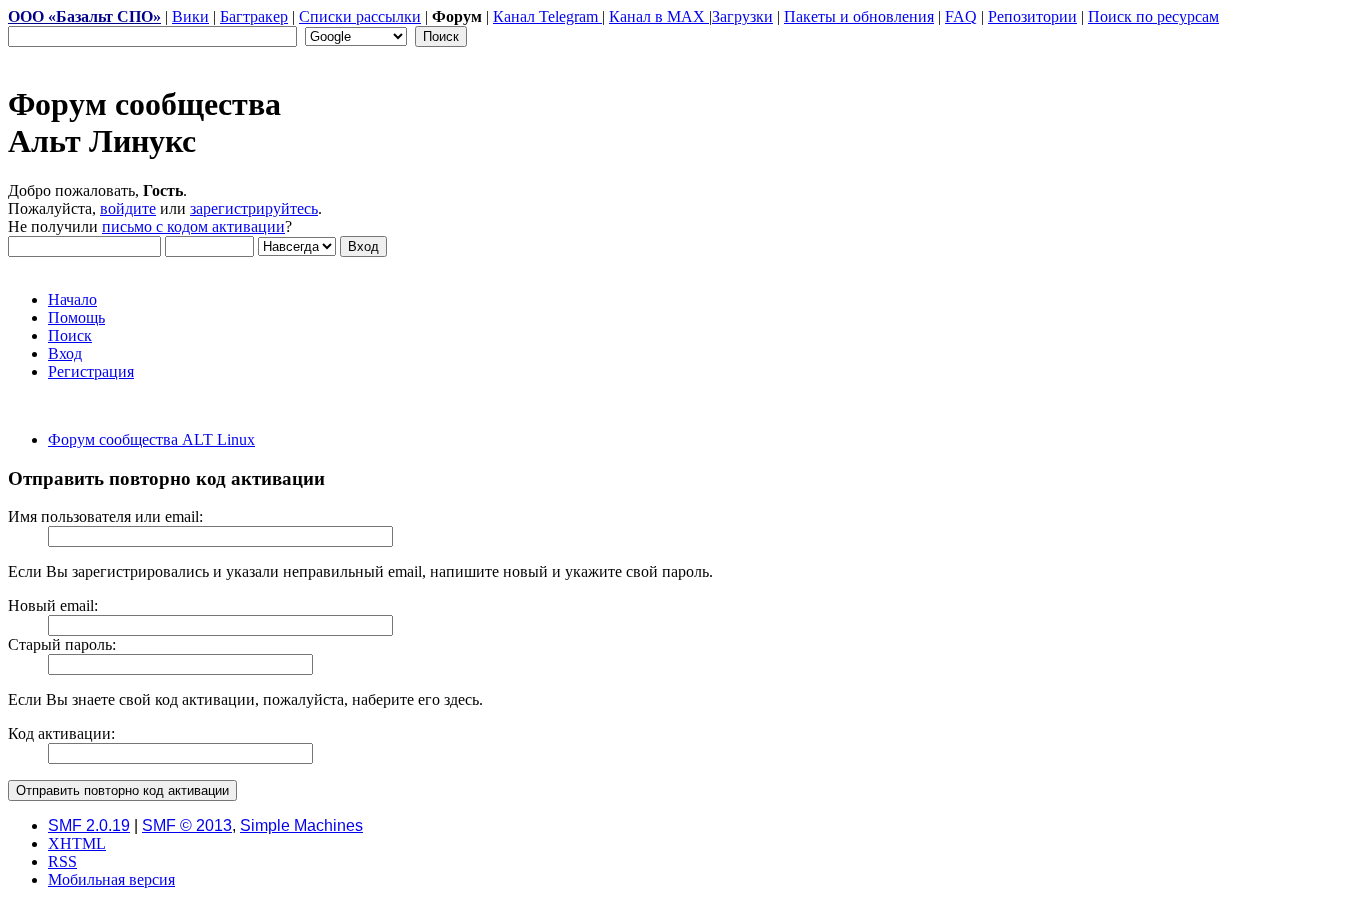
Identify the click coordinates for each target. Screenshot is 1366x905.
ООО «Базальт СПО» (84, 16)
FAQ (961, 16)
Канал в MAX (659, 16)
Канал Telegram (547, 16)
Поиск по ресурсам (1153, 16)
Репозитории (1032, 16)
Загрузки (742, 16)
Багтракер (254, 16)
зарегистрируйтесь (254, 208)
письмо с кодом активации (193, 226)
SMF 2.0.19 (89, 825)
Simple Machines (301, 825)
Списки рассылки (360, 16)
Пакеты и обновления (859, 16)
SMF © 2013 (187, 825)
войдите (128, 208)
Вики (190, 16)
